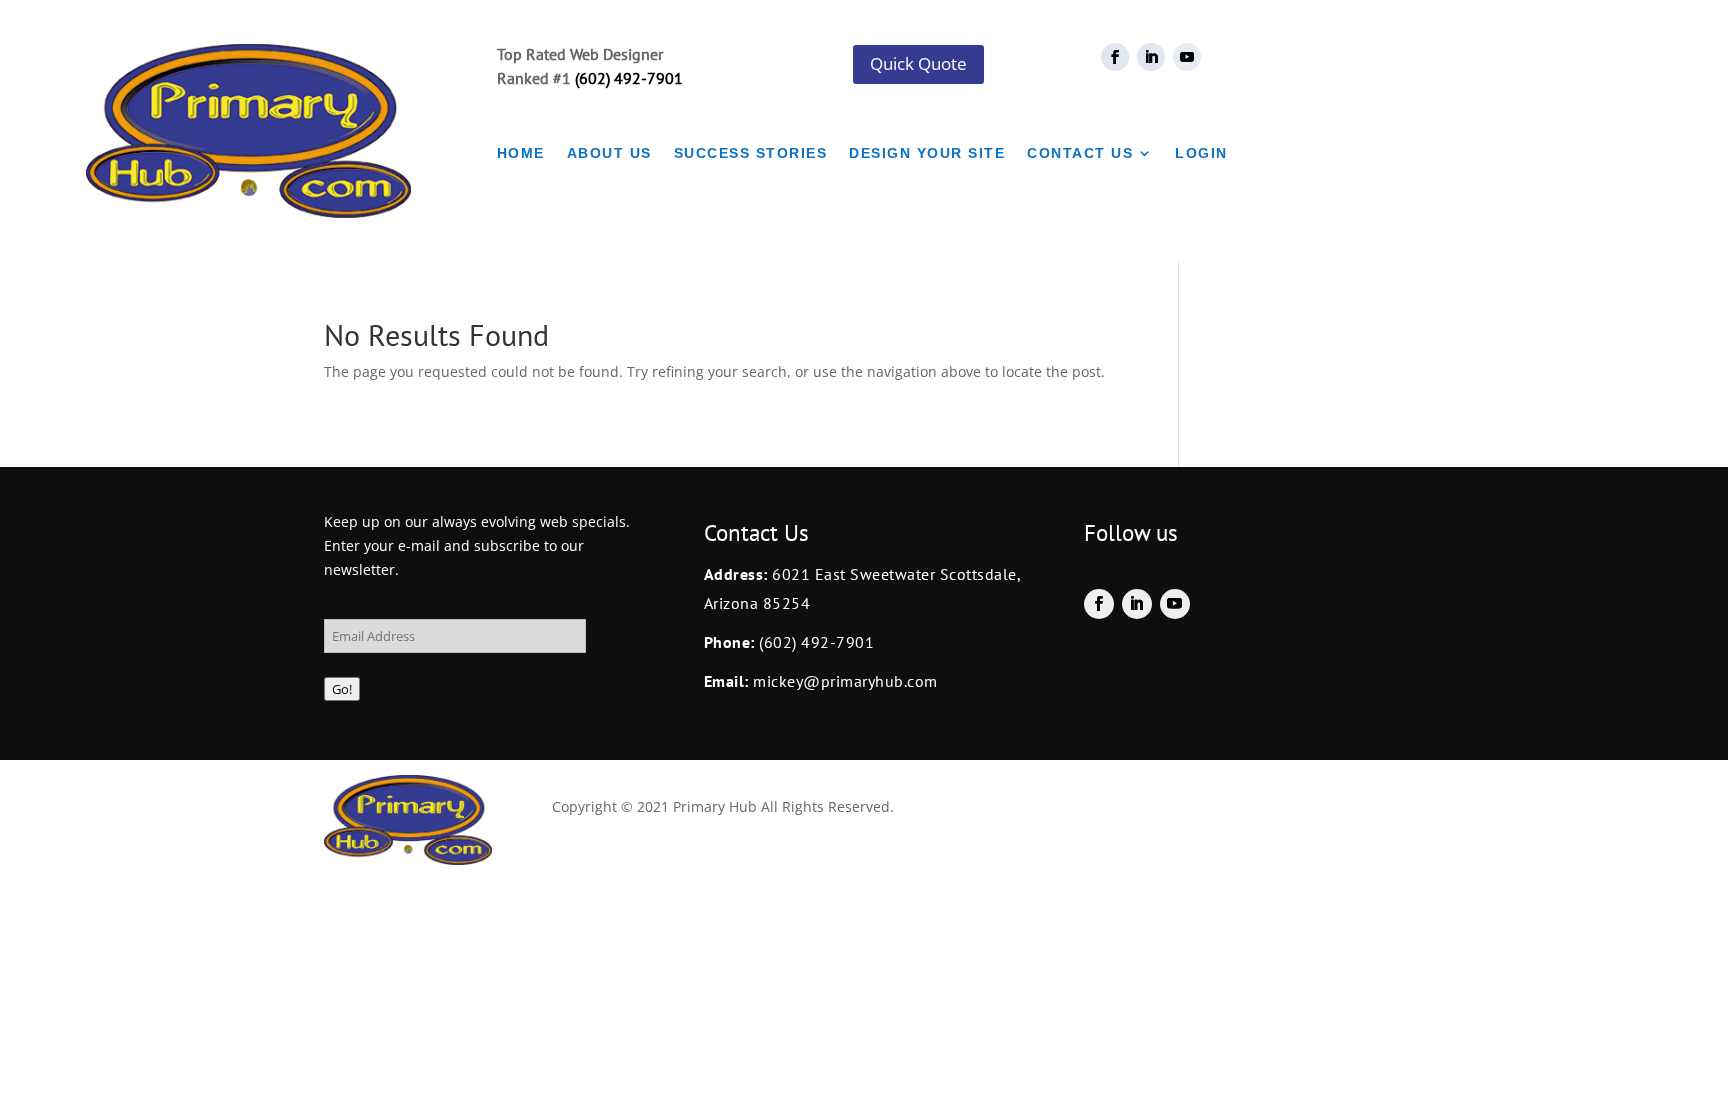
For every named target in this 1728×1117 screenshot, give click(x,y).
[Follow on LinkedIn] (1151, 57)
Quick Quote (918, 63)
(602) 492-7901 (629, 78)
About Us (609, 153)
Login (1201, 153)
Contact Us (1080, 153)
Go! (342, 689)
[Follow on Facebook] (1115, 57)
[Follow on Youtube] (1187, 57)
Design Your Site (927, 153)
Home (521, 153)
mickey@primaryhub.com (843, 681)
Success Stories (751, 153)
